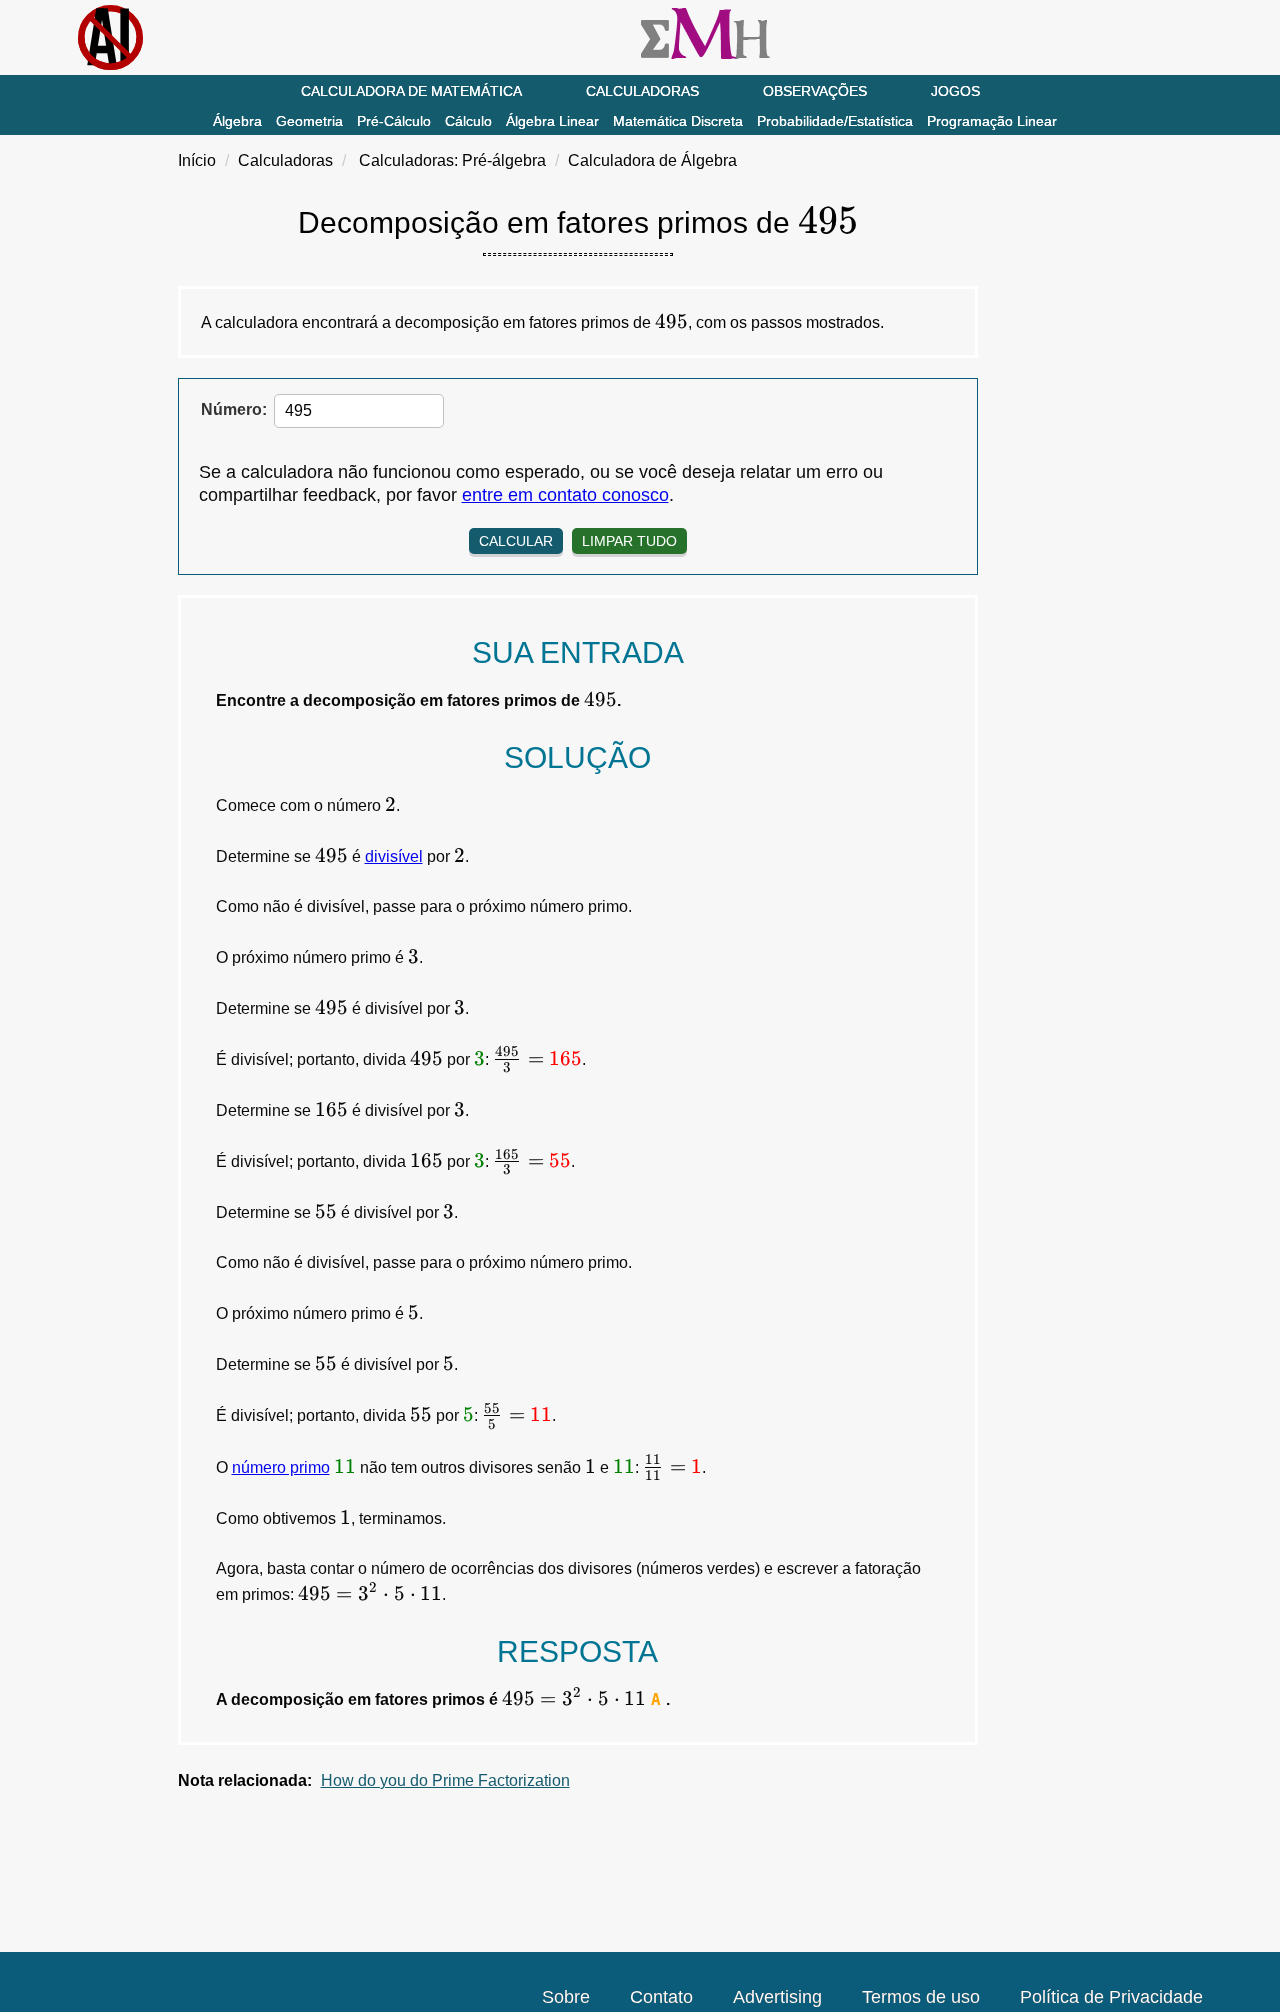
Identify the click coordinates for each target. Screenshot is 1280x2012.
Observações (815, 91)
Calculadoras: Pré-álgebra (452, 160)
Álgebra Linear (552, 121)
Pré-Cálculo (394, 121)
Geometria (309, 121)
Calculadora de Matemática (411, 91)
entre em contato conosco (565, 495)
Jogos (955, 91)
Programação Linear (992, 121)
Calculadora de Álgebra (652, 160)
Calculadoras (642, 91)
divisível (394, 856)
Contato (661, 1997)
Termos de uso (921, 1997)
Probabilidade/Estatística (835, 121)
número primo (281, 1467)
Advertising (777, 1997)
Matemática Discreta (678, 121)
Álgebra (237, 121)
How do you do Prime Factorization (445, 1780)
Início (197, 160)
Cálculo (468, 121)
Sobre (566, 1997)
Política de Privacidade (1111, 1997)
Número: (234, 409)
